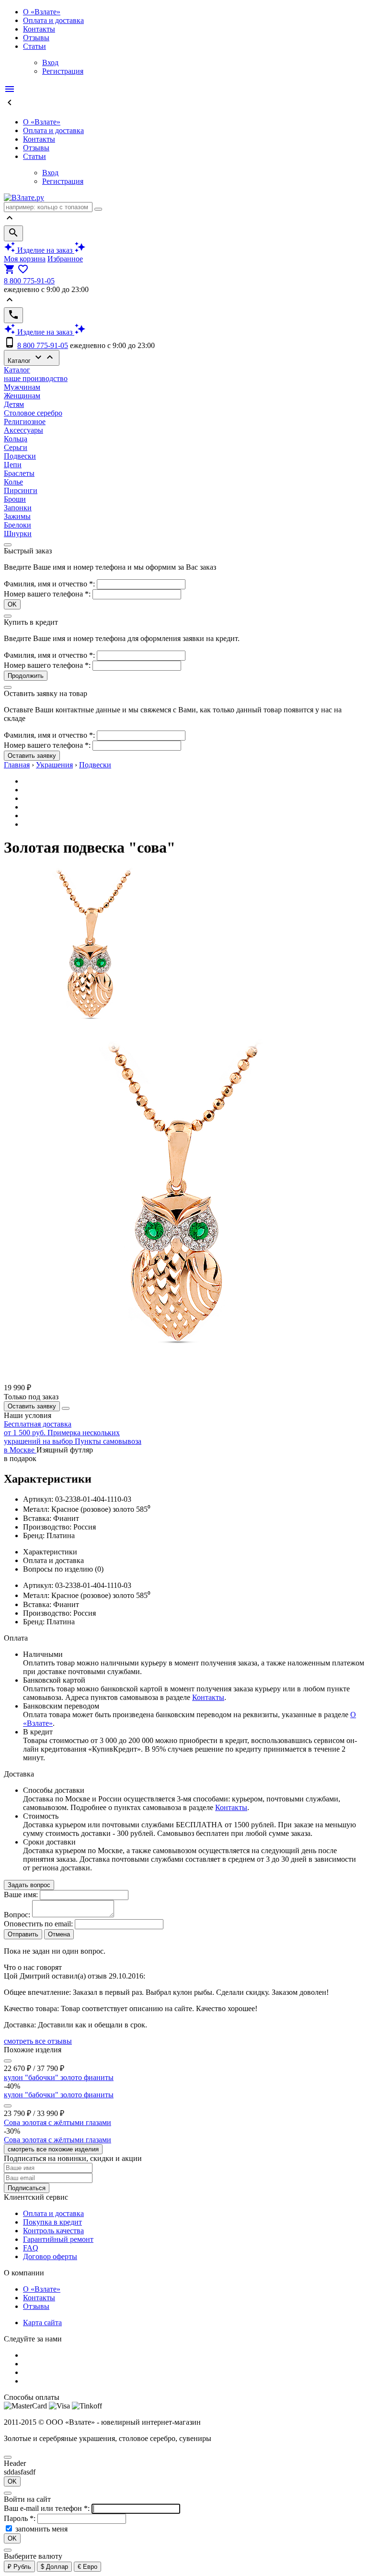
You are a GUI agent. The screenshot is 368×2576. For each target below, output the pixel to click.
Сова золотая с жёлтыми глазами (57, 2122)
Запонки (18, 508)
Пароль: (21, 2518)
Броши (15, 499)
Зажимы (17, 516)
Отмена (59, 1934)
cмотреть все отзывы (38, 2041)
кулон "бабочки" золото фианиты (59, 2077)
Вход (50, 62)
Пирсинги (21, 490)
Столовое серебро (33, 413)
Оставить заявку (32, 756)
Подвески (20, 456)
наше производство (36, 378)
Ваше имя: (21, 1895)
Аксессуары (23, 430)
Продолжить (26, 676)
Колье (13, 482)
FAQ (31, 2248)
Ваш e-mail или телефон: (48, 2508)
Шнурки (18, 534)
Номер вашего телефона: (47, 594)
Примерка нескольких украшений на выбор (62, 1437)
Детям (14, 404)
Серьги (16, 447)
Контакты (39, 29)
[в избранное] (8, 2061)
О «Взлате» (42, 12)
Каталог (32, 358)
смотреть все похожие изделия (53, 2149)
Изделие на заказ (45, 250)
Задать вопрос (29, 1885)
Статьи (34, 46)
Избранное (65, 259)
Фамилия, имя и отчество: (50, 584)
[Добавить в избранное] (66, 1408)
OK (12, 604)
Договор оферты (50, 2256)
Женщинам (22, 396)
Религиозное (25, 422)
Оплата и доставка (53, 20)
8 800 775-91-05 (29, 281)
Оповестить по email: (38, 1924)
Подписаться (27, 2188)
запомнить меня (41, 2529)
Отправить (23, 1934)
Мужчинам (22, 387)
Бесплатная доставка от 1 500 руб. (38, 1428)
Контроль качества (53, 2231)
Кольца (16, 439)
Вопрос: (17, 1915)
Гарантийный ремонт (58, 2239)
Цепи (13, 465)
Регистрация (63, 71)
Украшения (54, 765)
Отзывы (36, 38)
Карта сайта (42, 2323)
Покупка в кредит (52, 2222)
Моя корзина (25, 259)
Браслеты (19, 473)
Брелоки (17, 525)
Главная (17, 765)
